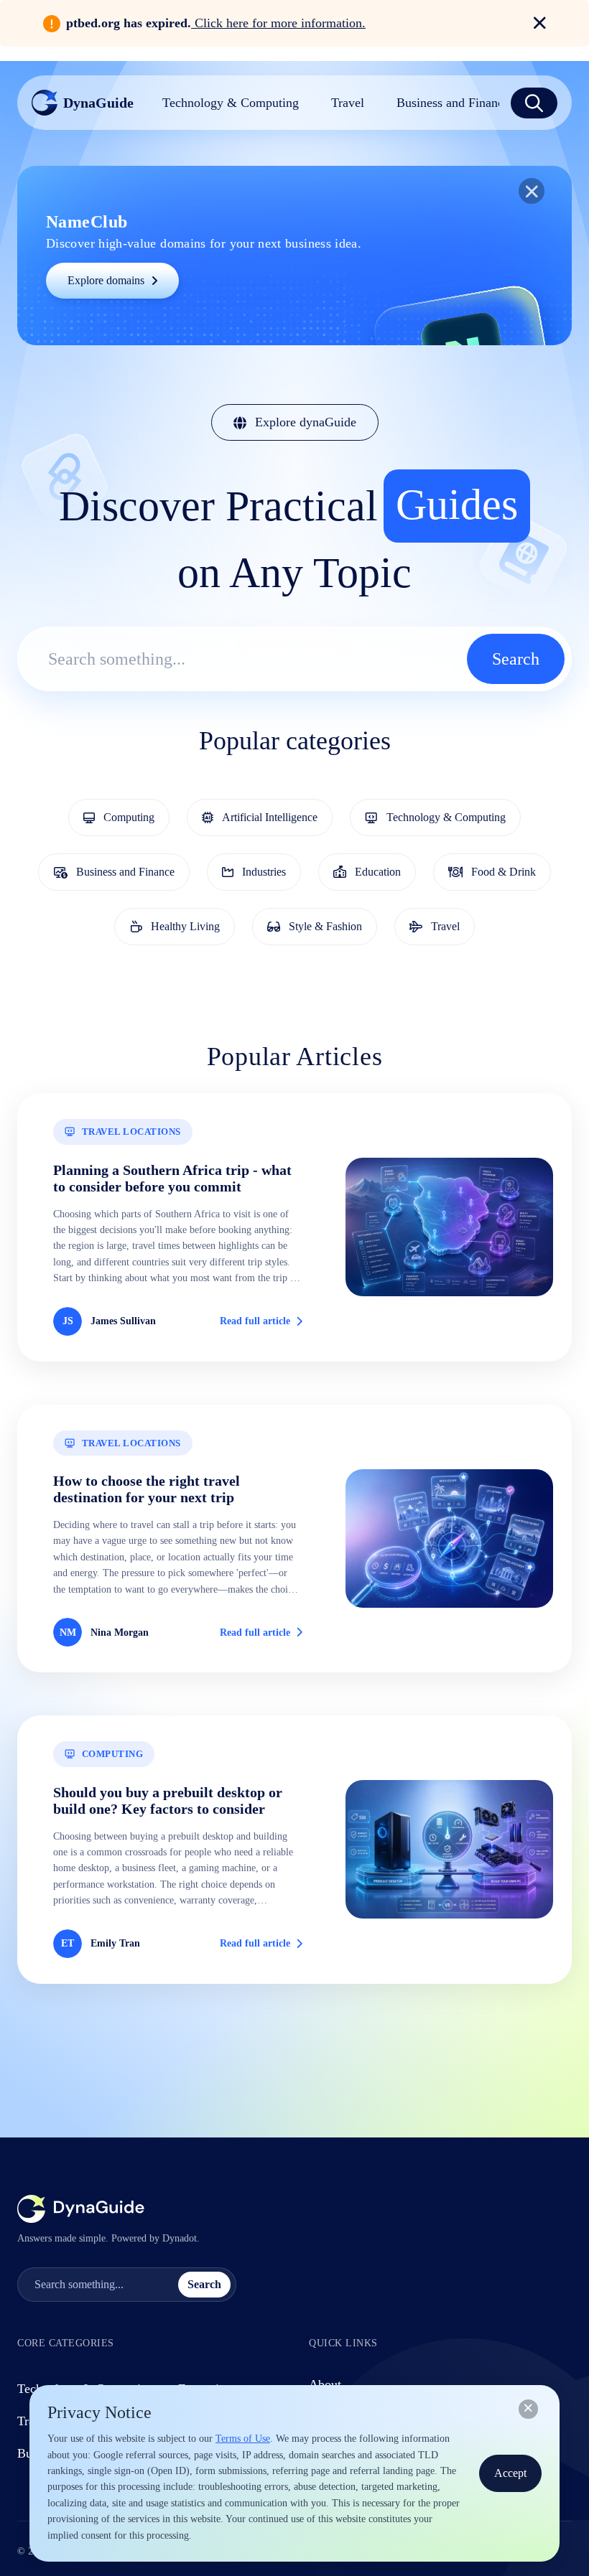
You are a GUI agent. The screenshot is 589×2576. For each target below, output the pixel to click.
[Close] (528, 2409)
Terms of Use (243, 2439)
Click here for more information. (278, 23)
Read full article (255, 1321)
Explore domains (106, 280)
